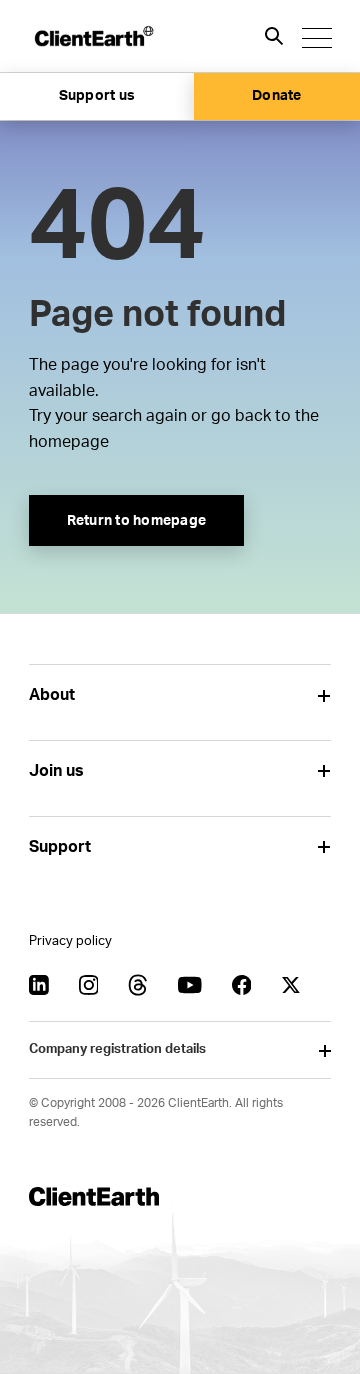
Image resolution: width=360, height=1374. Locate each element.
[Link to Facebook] (242, 985)
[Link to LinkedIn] (39, 985)
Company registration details (117, 1049)
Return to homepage (137, 521)
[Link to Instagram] (89, 985)
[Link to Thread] (138, 985)
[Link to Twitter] (291, 985)
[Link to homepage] (93, 36)
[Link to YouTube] (190, 985)
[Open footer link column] (323, 695)
